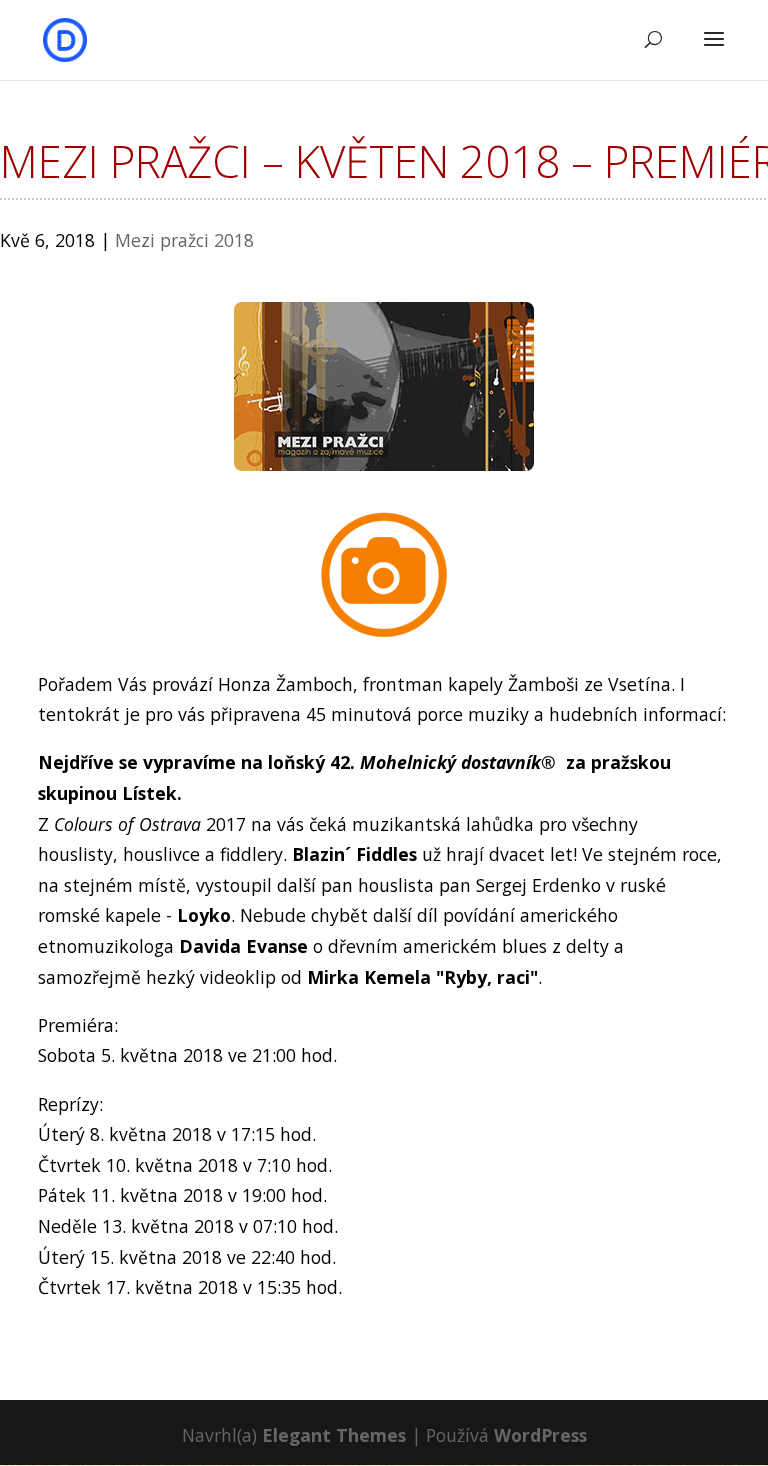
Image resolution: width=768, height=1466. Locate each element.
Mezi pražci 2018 (184, 240)
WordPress (540, 1435)
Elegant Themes (334, 1435)
